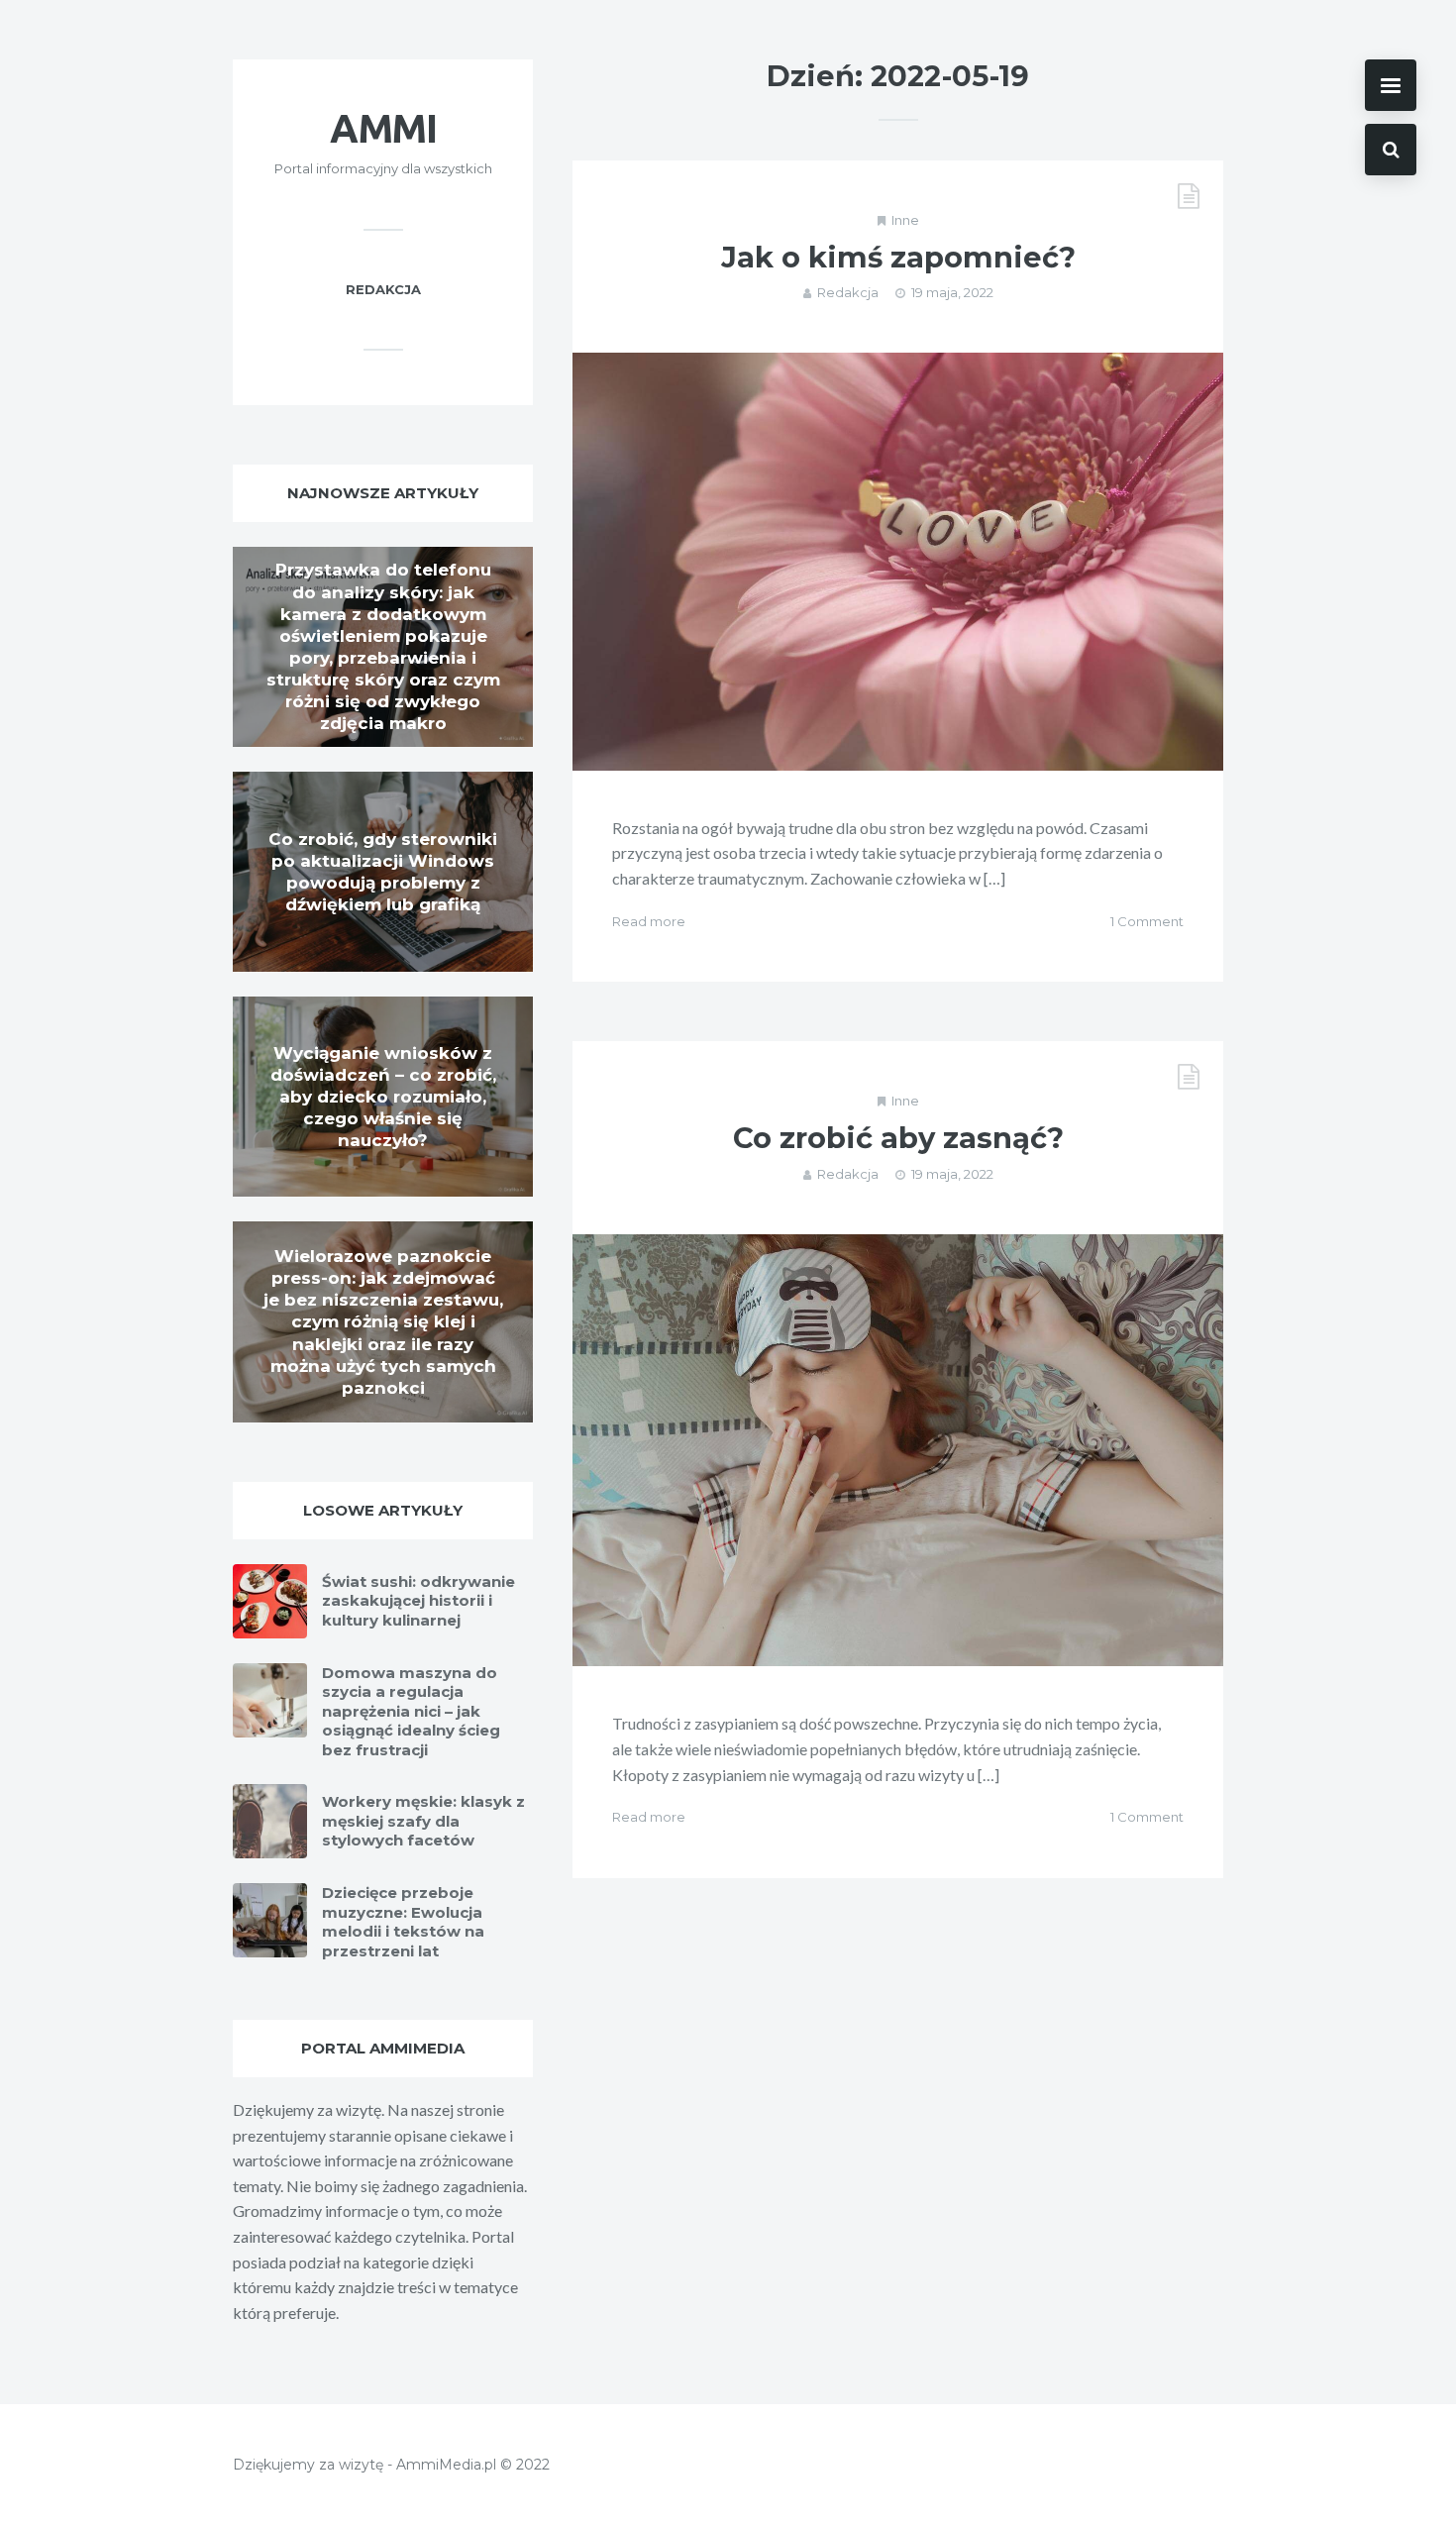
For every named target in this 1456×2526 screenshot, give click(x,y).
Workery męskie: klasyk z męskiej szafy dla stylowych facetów (423, 1821)
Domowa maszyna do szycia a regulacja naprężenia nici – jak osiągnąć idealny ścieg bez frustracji (411, 1711)
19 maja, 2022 (952, 292)
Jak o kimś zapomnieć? (898, 257)
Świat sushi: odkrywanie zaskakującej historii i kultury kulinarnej (418, 1601)
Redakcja (848, 292)
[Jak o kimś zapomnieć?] (898, 562)
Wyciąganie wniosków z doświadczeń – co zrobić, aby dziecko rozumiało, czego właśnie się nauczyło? (383, 1097)
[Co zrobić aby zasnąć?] (898, 1451)
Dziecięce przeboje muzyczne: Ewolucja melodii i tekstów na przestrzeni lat (403, 1922)
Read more (649, 921)
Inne (905, 220)
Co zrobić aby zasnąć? (898, 1138)
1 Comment (1147, 921)
